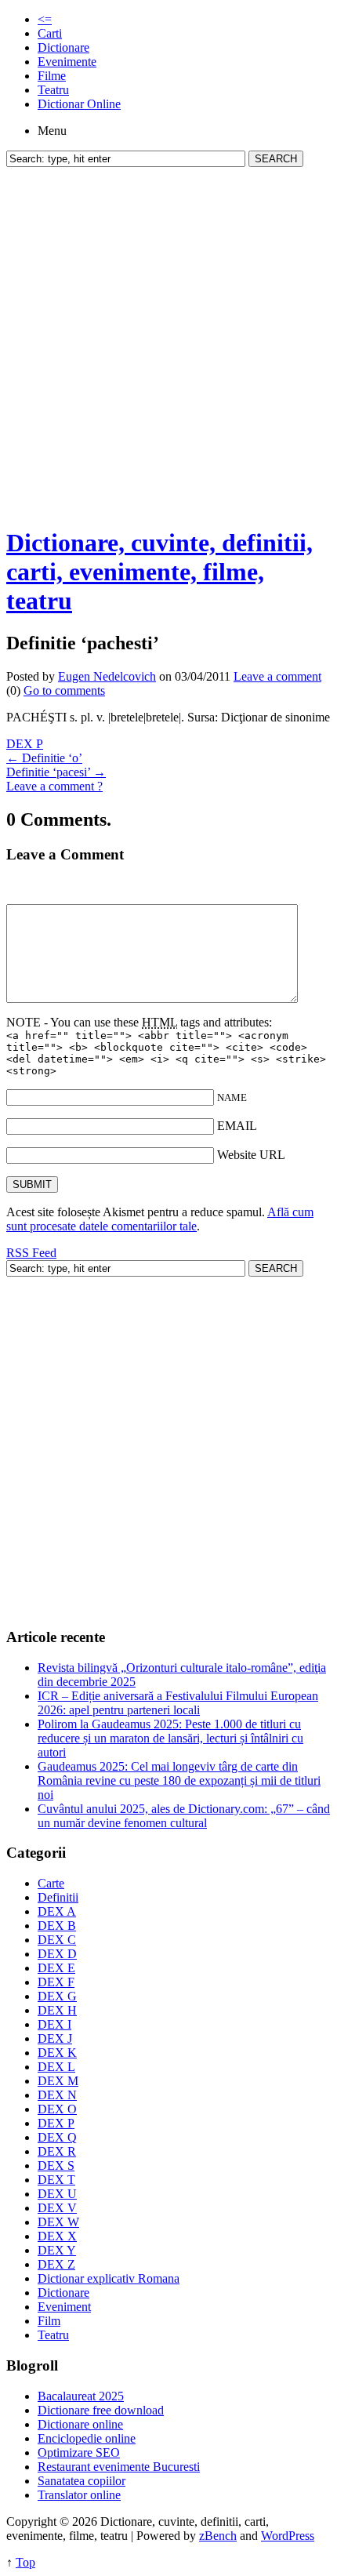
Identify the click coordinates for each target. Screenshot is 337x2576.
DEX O (57, 2109)
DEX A (57, 1911)
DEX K (57, 2053)
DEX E (56, 1968)
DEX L (56, 2067)
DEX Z (56, 2264)
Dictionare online (80, 2424)
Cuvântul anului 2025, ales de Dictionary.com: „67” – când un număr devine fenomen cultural (184, 1816)
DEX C (57, 1940)
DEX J (55, 2038)
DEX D (57, 1954)
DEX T (56, 2180)
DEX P (25, 744)
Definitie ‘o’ (44, 758)
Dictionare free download (101, 2410)
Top (25, 2562)
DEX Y (57, 2250)
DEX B (57, 1926)
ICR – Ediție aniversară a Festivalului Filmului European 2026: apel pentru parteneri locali (178, 1703)
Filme (52, 76)
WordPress (288, 2536)
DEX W (58, 2222)
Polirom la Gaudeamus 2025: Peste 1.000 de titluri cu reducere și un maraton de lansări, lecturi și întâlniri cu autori (170, 1738)
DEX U (57, 2194)
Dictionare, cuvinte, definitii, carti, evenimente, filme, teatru (159, 572)
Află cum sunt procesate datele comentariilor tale (160, 1219)
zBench (218, 2536)
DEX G (57, 1996)
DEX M (58, 2081)
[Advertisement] (168, 343)
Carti (50, 33)
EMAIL (237, 1126)
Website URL (251, 1155)
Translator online (79, 2495)
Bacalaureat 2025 (81, 2396)
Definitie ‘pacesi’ (56, 772)
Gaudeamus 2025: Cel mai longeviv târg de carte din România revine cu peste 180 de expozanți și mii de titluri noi (179, 1780)
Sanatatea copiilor (82, 2481)
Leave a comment (277, 676)
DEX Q (57, 2137)
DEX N (57, 2095)
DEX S (56, 2165)
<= (45, 19)
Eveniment (64, 2307)
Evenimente (67, 62)
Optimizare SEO (79, 2452)
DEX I (54, 2024)
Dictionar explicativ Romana (109, 2278)
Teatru (53, 90)
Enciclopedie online (87, 2438)
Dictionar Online (79, 104)
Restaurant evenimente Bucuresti (119, 2467)
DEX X (57, 2236)
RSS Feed (31, 1253)
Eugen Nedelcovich (107, 676)
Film (49, 2321)
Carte (51, 1883)
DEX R (57, 2151)
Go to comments (64, 690)
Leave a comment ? (54, 786)
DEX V (57, 2208)
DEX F (56, 1982)
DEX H (57, 2010)
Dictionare (63, 47)
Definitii (58, 1897)
